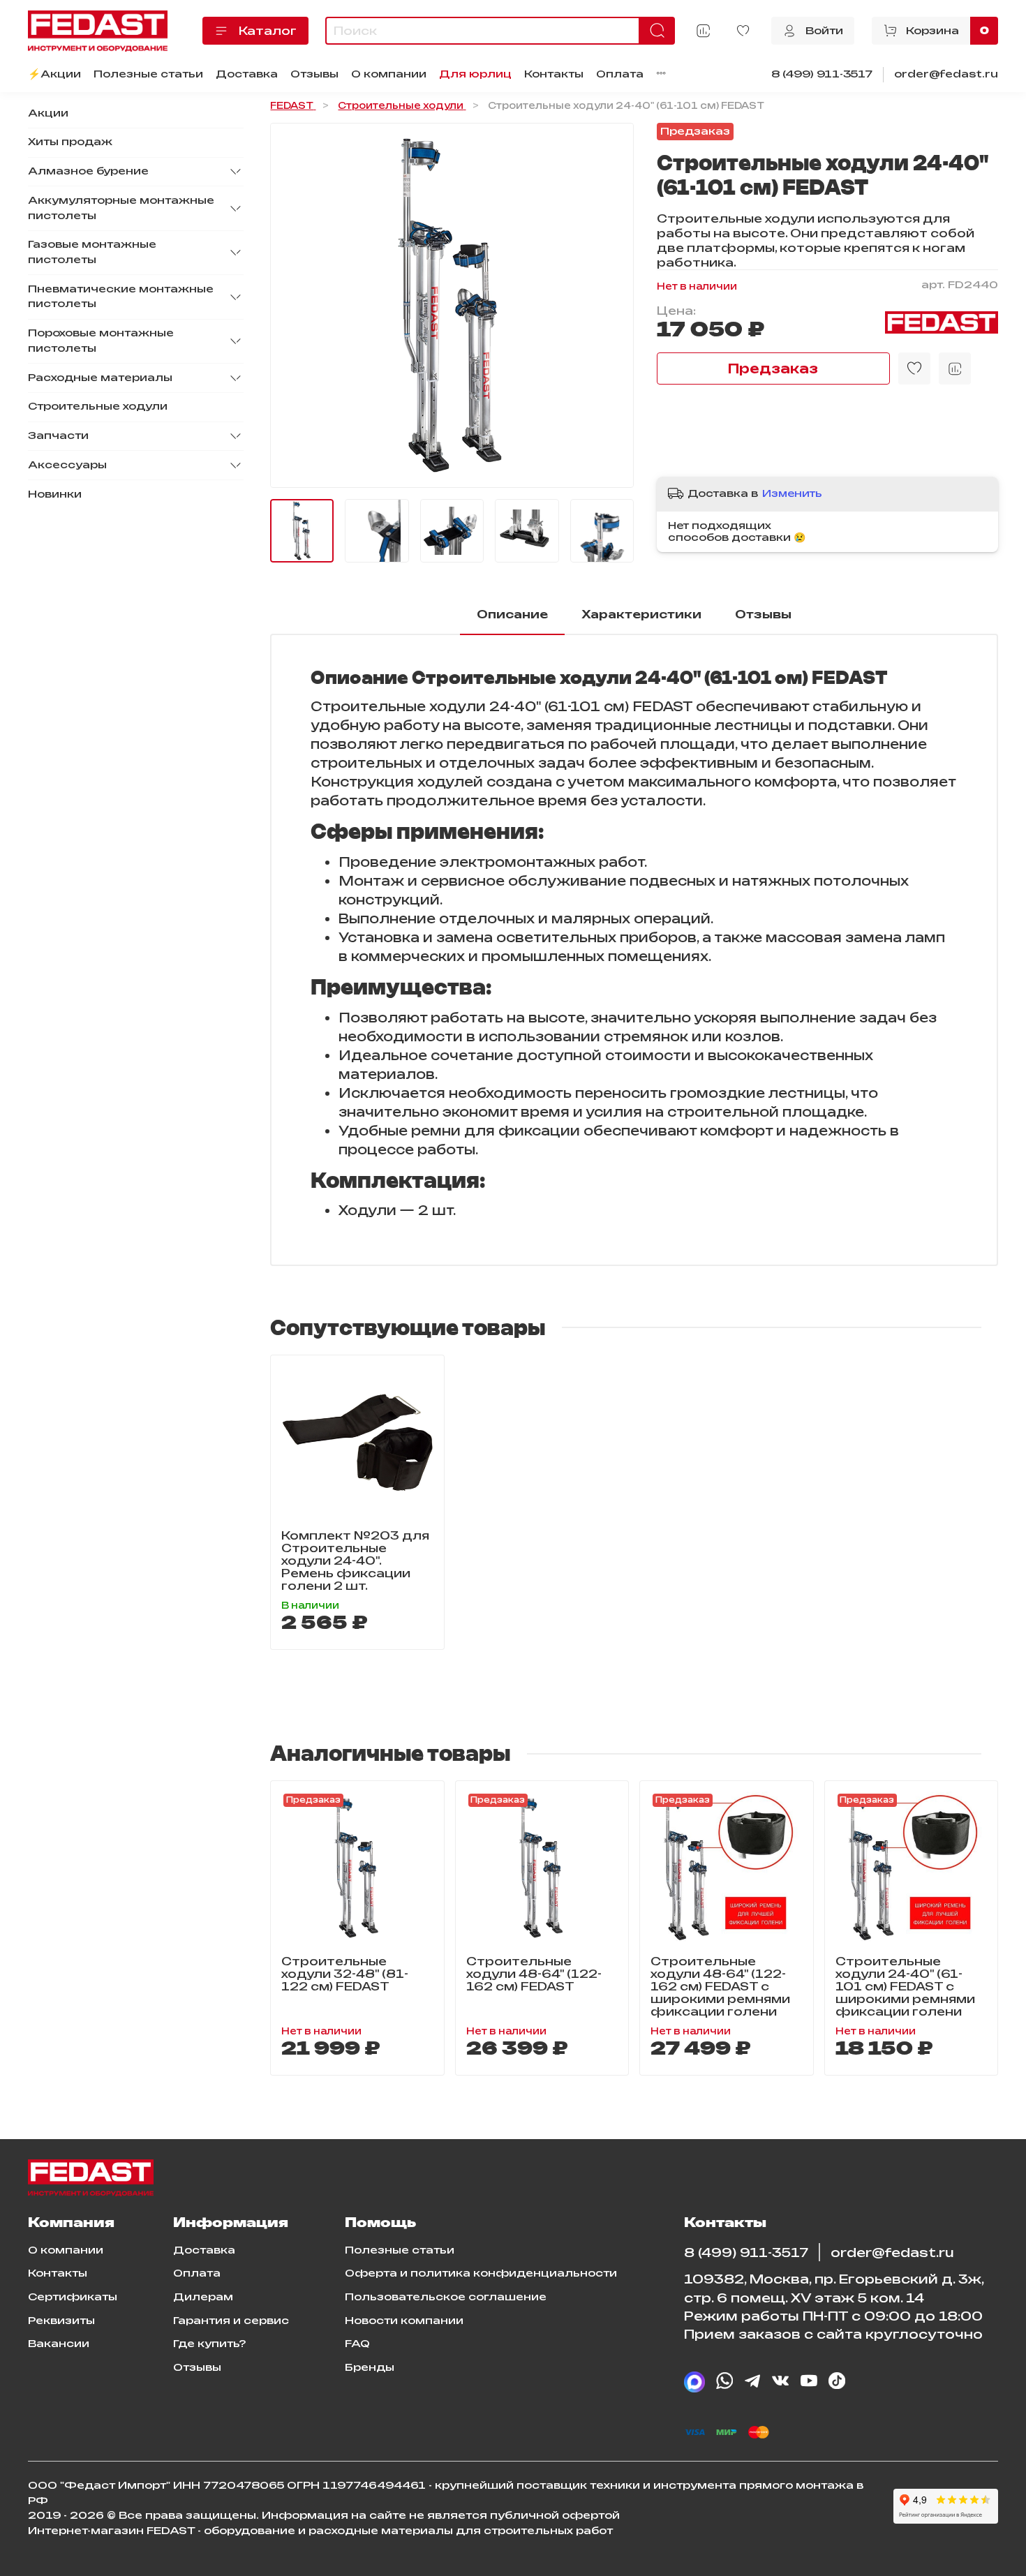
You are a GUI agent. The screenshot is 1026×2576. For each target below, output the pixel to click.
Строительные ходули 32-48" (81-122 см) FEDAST (345, 1974)
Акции (48, 113)
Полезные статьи (148, 74)
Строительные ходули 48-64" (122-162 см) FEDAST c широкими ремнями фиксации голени (720, 1986)
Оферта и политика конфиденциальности (481, 2273)
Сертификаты (73, 2297)
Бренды (370, 2367)
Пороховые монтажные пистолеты (101, 341)
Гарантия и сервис (231, 2321)
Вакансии (59, 2344)
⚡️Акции (54, 74)
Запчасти (58, 435)
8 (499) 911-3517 (822, 74)
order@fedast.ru (946, 74)
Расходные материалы (100, 378)
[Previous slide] (292, 306)
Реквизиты (61, 2321)
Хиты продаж (70, 142)
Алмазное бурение (88, 171)
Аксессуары (67, 465)
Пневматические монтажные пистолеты (121, 297)
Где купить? (209, 2344)
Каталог (268, 31)
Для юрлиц (475, 74)
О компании (389, 74)
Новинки (55, 494)
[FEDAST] (942, 322)
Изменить (792, 493)
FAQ (357, 2344)
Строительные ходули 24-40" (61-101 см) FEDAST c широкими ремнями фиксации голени (905, 1986)
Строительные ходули (98, 407)
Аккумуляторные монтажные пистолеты (121, 208)
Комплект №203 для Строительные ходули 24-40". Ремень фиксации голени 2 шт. (355, 1560)
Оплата (620, 74)
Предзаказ (773, 368)
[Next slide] (612, 306)
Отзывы (314, 74)
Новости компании (404, 2321)
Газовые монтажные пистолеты (92, 253)
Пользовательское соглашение (446, 2297)
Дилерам (203, 2297)
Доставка (247, 74)
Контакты (554, 74)
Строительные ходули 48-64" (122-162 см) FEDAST (534, 1974)
